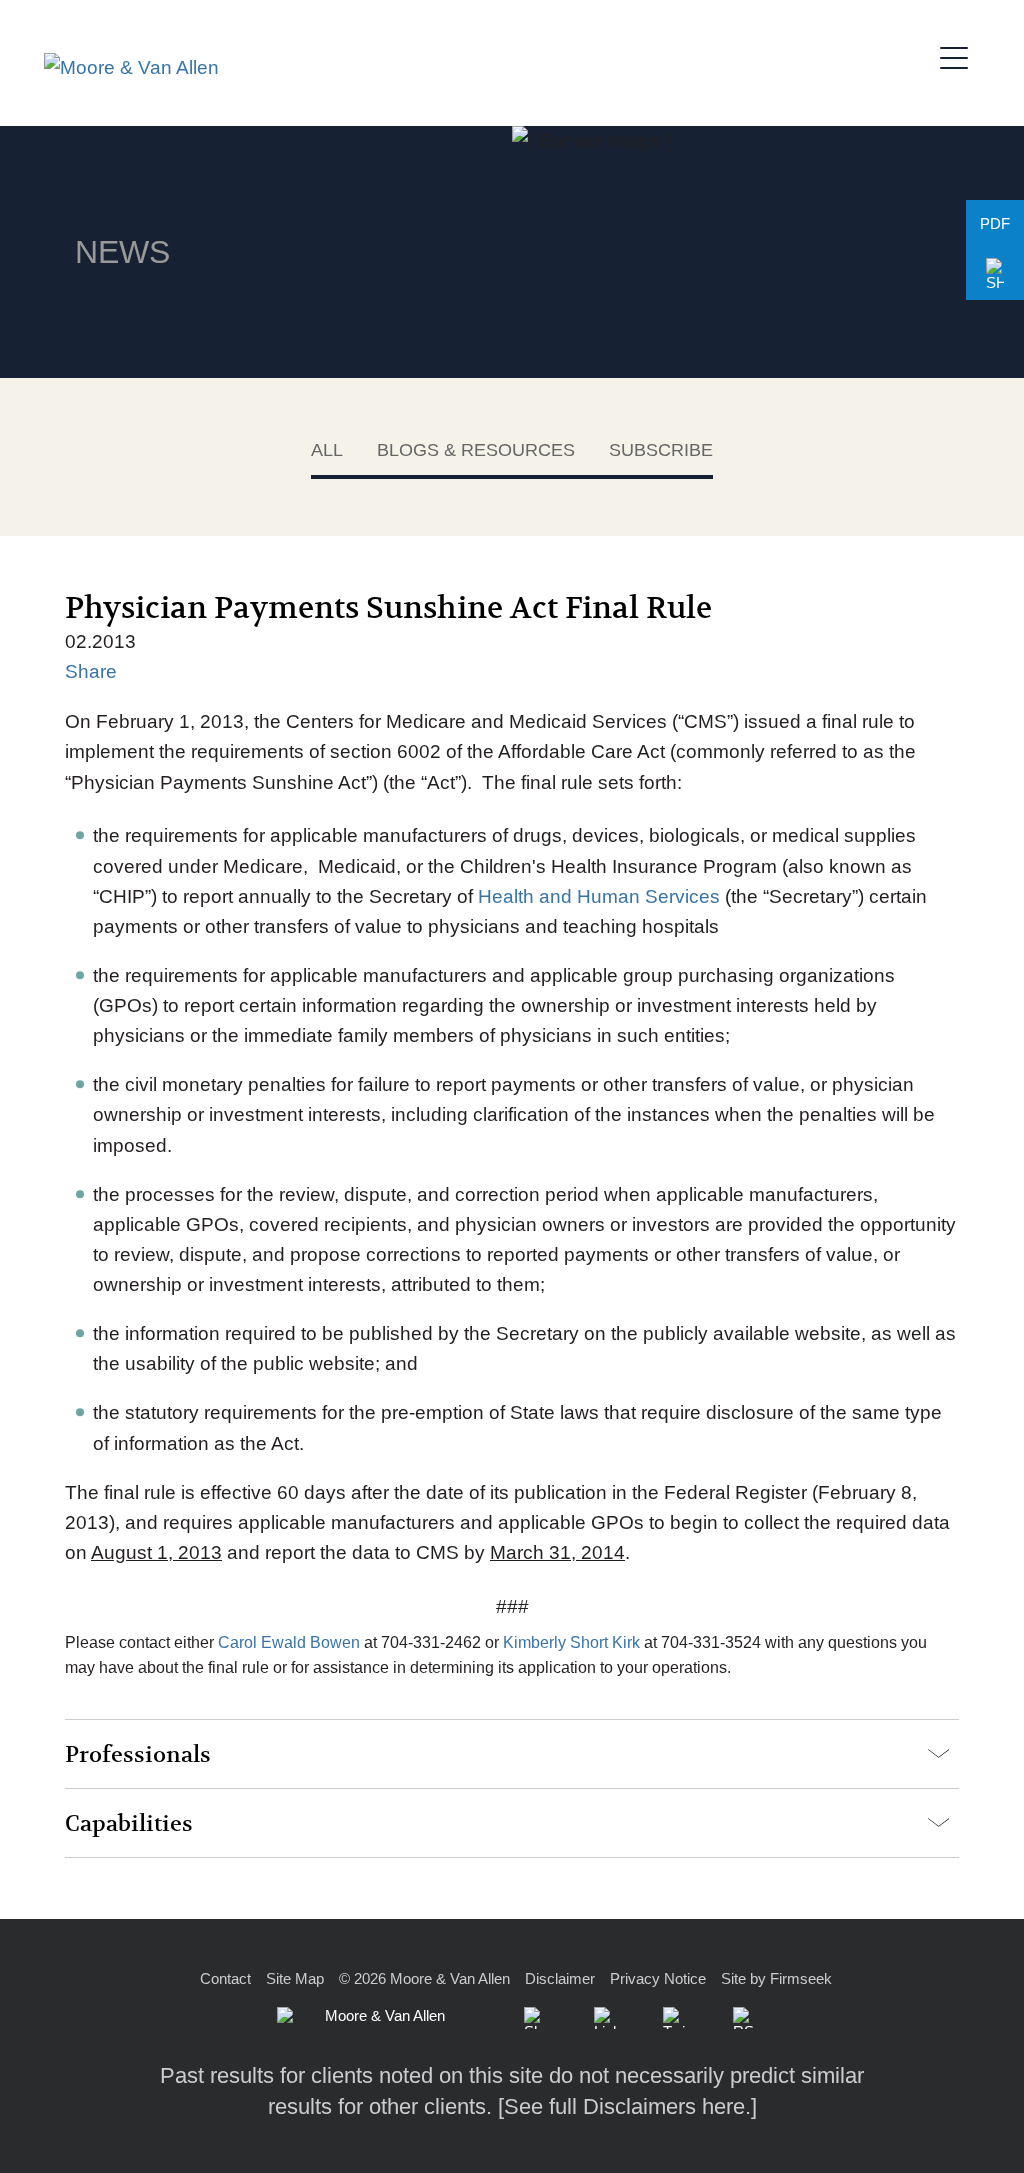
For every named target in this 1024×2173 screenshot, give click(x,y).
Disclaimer (560, 1978)
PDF (995, 223)
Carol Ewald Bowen (289, 1642)
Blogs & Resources (476, 450)
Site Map (295, 1978)
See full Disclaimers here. (627, 2106)
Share (91, 671)
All (327, 450)
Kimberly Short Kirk (571, 1642)
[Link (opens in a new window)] (605, 2018)
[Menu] (960, 55)
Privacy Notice (658, 1978)
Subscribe (661, 450)
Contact (225, 1978)
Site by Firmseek (776, 1978)
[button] (995, 275)
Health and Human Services (599, 896)
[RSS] (744, 2018)
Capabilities (129, 1824)
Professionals (138, 1755)
